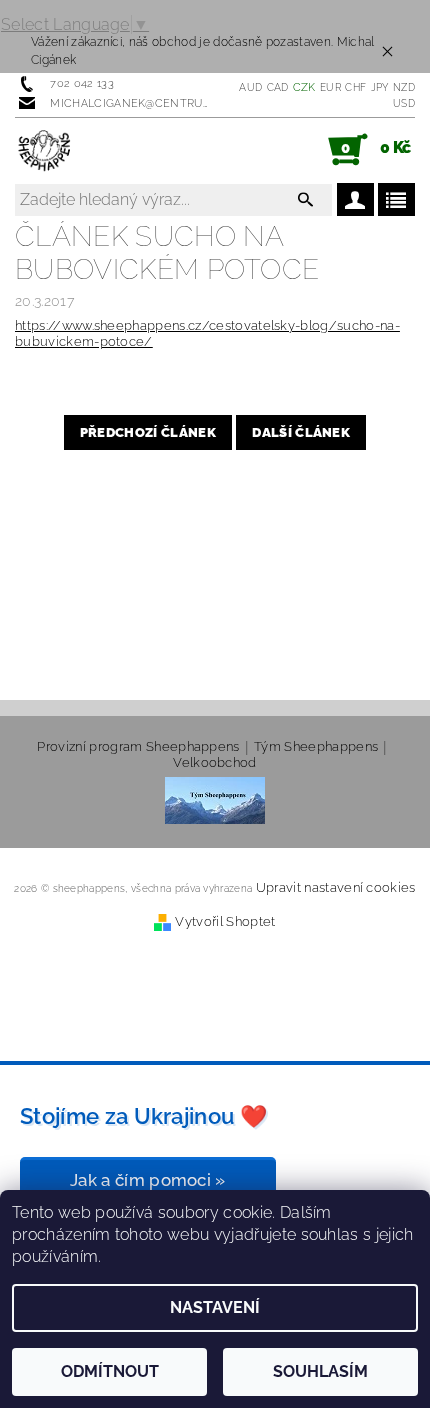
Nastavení (215, 1307)
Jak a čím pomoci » (148, 1180)
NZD (404, 87)
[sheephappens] (45, 150)
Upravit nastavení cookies (336, 887)
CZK (304, 87)
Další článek (301, 432)
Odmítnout (110, 1371)
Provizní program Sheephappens (138, 747)
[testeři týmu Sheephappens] (215, 799)
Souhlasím (320, 1371)
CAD (278, 87)
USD (404, 103)
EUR (330, 87)
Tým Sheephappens (316, 747)
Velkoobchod (215, 762)
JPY (380, 87)
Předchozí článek (148, 432)
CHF (355, 87)
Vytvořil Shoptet (225, 921)
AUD (250, 87)
